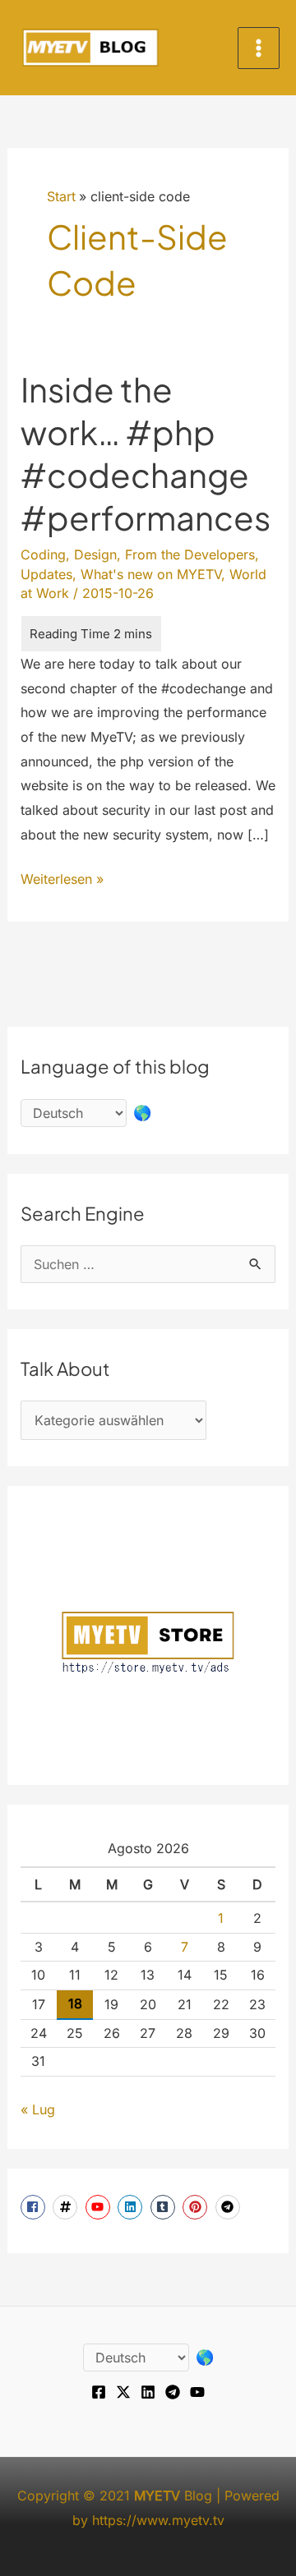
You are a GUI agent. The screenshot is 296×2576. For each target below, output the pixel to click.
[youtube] (100, 2207)
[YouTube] (197, 2392)
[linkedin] (132, 2207)
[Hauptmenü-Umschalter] (259, 48)
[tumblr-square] (165, 2207)
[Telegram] (173, 2392)
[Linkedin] (148, 2392)
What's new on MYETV (151, 574)
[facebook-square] (35, 2207)
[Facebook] (99, 2392)
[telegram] (230, 2207)
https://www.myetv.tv (158, 2520)
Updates (46, 574)
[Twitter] (123, 2392)
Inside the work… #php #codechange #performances (146, 453)
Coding (43, 554)
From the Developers (190, 554)
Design (95, 554)
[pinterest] (197, 2207)
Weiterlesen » (62, 881)
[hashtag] (67, 2207)
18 (75, 2003)
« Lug (38, 2109)
